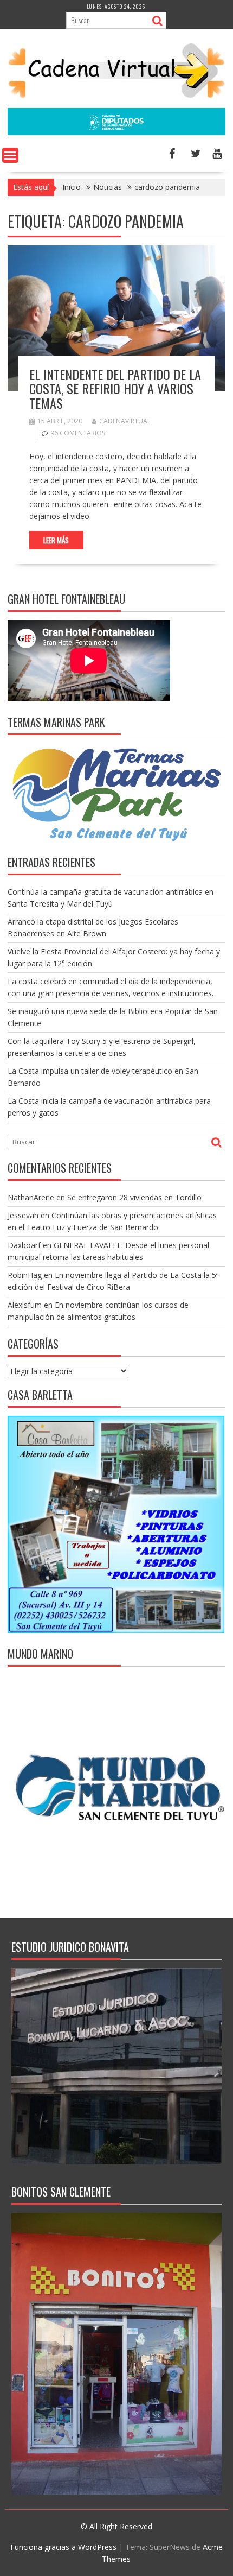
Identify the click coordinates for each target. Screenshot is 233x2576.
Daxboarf (24, 1245)
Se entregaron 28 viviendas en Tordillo (134, 1197)
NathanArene (31, 1197)
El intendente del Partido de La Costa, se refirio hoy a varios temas (115, 388)
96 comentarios (78, 433)
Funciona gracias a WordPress (63, 2547)
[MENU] (10, 155)
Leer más (56, 540)
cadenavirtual (125, 421)
